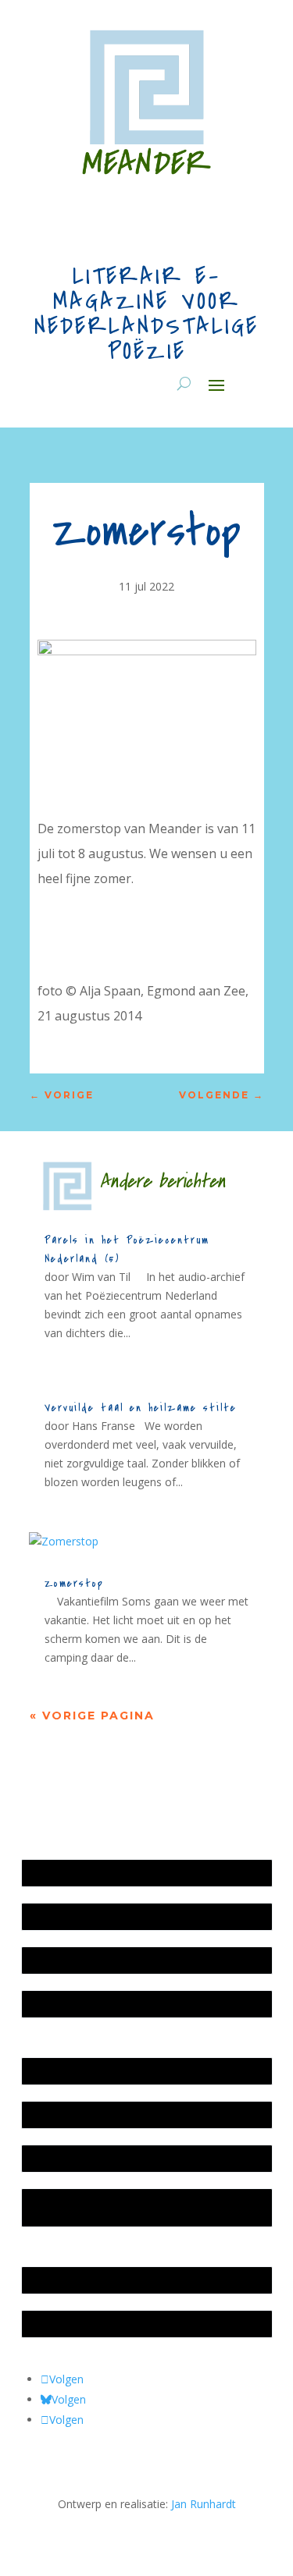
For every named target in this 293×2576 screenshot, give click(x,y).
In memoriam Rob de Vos (95, 2280)
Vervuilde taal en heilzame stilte (141, 1408)
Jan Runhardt (204, 2504)
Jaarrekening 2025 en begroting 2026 (123, 1873)
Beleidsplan (59, 2115)
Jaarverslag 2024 (71, 2004)
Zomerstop (74, 1583)
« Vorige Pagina (92, 1716)
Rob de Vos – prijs (75, 2324)
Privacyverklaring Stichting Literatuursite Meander (130, 2207)
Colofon (50, 2158)
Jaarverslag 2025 (71, 1916)
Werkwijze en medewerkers (99, 2071)
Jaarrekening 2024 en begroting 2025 (123, 1960)
